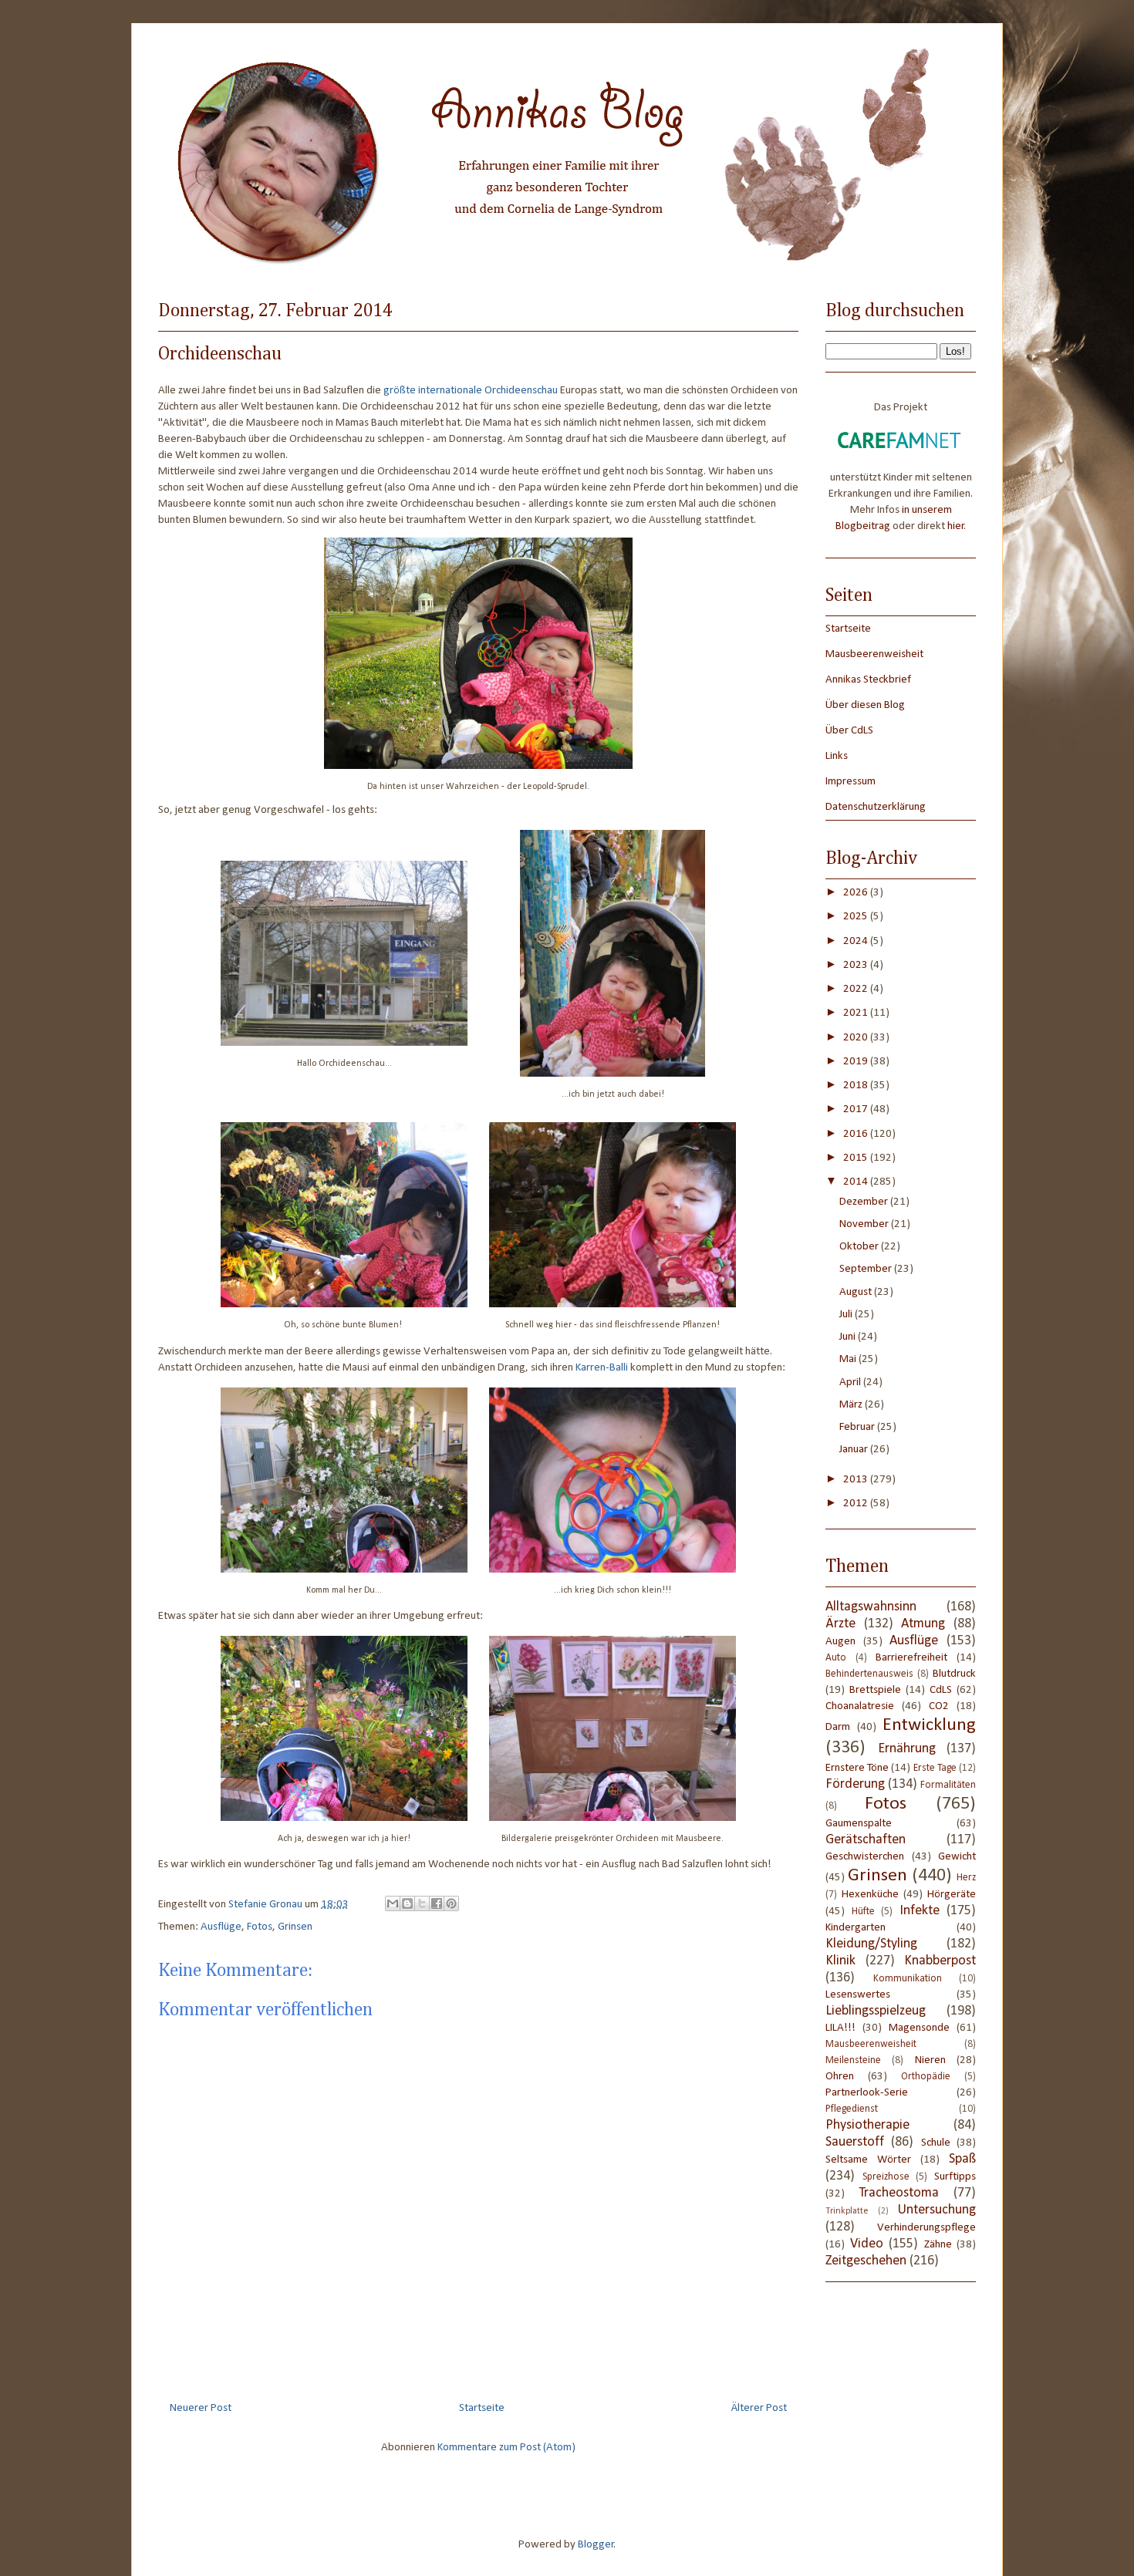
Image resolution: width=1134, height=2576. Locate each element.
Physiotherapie (867, 2125)
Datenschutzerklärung (876, 807)
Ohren (840, 2077)
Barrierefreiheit (911, 1658)
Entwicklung (929, 1725)
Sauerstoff (855, 2142)
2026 (857, 893)
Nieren (930, 2060)
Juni (849, 1337)
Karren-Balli (602, 1368)
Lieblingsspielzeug (876, 2011)
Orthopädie (926, 2077)
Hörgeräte (952, 1895)
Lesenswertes (858, 1995)
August (857, 1292)
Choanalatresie (860, 1706)
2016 (857, 1134)
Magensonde (919, 2028)
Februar (858, 1427)
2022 (857, 989)
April (851, 1382)
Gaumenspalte (859, 1824)
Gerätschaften (866, 1840)
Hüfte (863, 1912)
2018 (857, 1086)
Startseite (482, 2408)
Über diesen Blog (865, 705)
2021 (857, 1013)
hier (956, 526)
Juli (847, 1315)
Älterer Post (759, 2408)
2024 (857, 941)
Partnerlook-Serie (867, 2093)
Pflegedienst (852, 2109)
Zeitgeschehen (866, 2261)
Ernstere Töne (857, 1768)
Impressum (850, 782)
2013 (857, 1480)
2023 (857, 965)
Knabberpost (940, 1961)
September (867, 1269)
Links (837, 756)
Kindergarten (856, 1928)
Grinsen (295, 1927)
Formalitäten (948, 1785)
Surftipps (955, 2177)
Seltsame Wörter (868, 2160)
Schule (936, 2143)
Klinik (840, 1961)
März (852, 1405)
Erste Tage (935, 1768)
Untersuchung (937, 2210)
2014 (857, 1182)
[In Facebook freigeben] (437, 1903)
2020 (857, 1038)
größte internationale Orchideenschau (471, 391)
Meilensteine (853, 2060)
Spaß (962, 2159)
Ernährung (907, 1749)
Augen (840, 1642)
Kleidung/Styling (871, 1944)
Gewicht (957, 1857)
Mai (849, 1359)
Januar (855, 1450)
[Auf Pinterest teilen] (451, 1903)
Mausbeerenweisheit (874, 654)
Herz (966, 1878)
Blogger (596, 2545)
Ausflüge (221, 1927)
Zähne (938, 2245)
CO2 (939, 1706)
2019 (857, 1062)
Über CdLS (849, 731)
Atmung (923, 1624)
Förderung (855, 1784)
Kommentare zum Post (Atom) (506, 2448)
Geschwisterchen (865, 1857)
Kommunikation (908, 1979)
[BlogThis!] (407, 1903)
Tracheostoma (899, 2193)
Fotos (260, 1927)
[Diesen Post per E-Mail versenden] (393, 1903)
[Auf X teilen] (422, 1903)
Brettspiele (875, 1690)
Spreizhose (886, 2177)
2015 (857, 1158)
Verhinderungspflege (926, 2228)
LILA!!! (840, 2028)
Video (867, 2244)
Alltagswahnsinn (871, 1607)
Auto (836, 1658)
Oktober (860, 1247)
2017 (857, 1109)
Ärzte (840, 1624)
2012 (857, 1504)
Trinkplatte (847, 2211)
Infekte (920, 1911)
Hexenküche (870, 1895)
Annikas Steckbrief (868, 680)
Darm (838, 1727)
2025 (857, 917)
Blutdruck (954, 1674)
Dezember (865, 1202)
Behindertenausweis (869, 1674)
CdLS (941, 1690)
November (865, 1224)
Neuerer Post (201, 2408)
